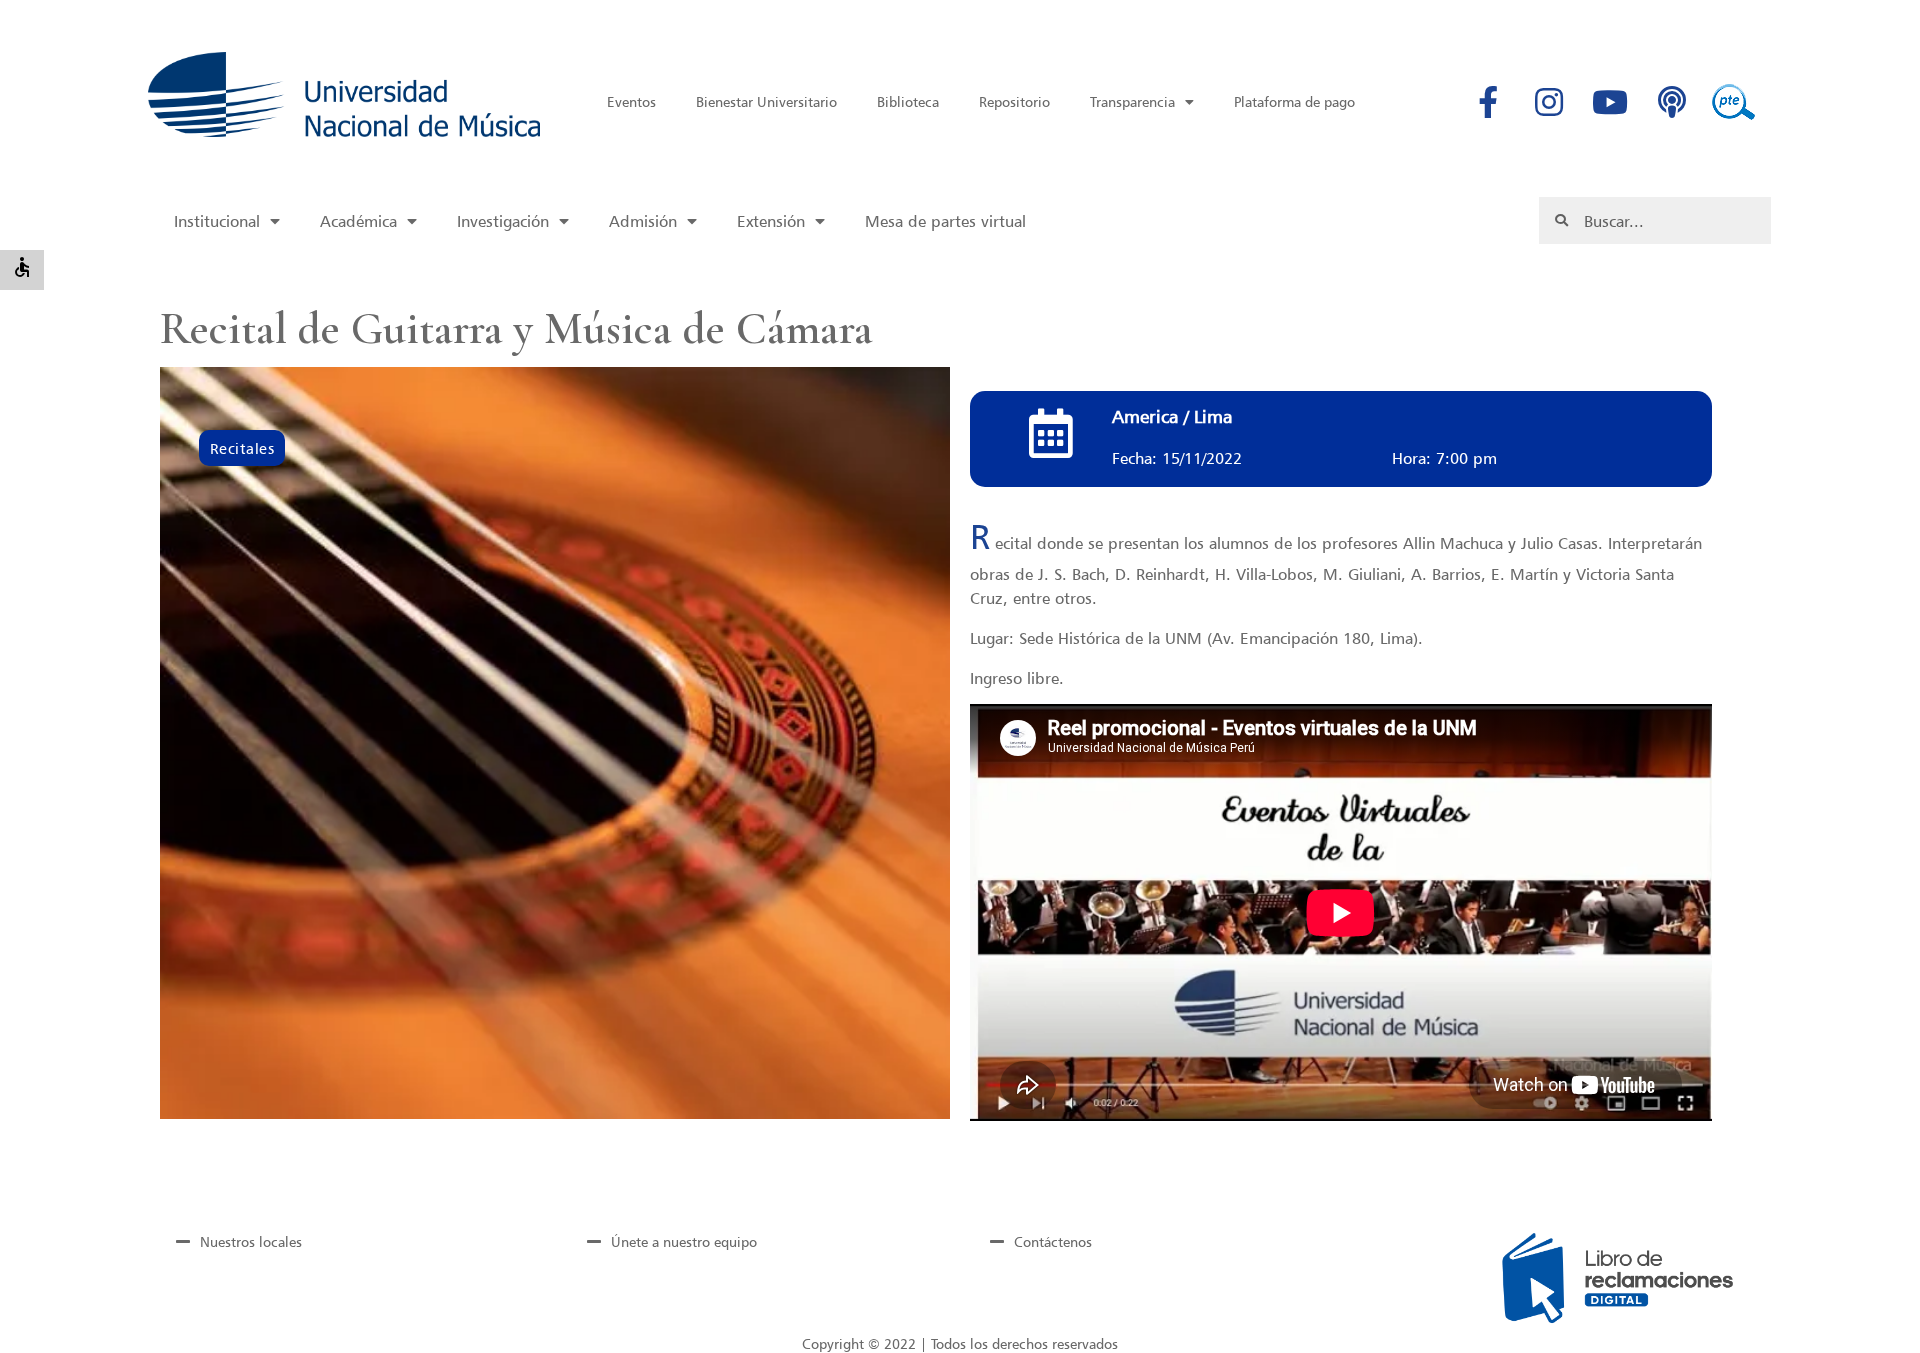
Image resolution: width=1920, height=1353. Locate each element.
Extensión (771, 221)
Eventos (631, 101)
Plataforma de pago (1294, 101)
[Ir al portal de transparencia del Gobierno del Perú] (1733, 102)
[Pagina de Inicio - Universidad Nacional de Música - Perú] (344, 94)
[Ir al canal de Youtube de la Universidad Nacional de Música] (1610, 102)
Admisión (643, 221)
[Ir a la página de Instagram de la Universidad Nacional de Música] (1549, 102)
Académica (358, 221)
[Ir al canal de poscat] (1672, 102)
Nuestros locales (251, 1241)
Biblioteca (908, 101)
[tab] (347, 1241)
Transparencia (1132, 101)
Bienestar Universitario (766, 101)
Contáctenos (1053, 1241)
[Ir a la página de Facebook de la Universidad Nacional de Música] (1488, 102)
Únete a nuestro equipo (684, 1241)
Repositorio (1014, 101)
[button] (242, 448)
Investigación (503, 221)
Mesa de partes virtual (945, 221)
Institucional (217, 221)
